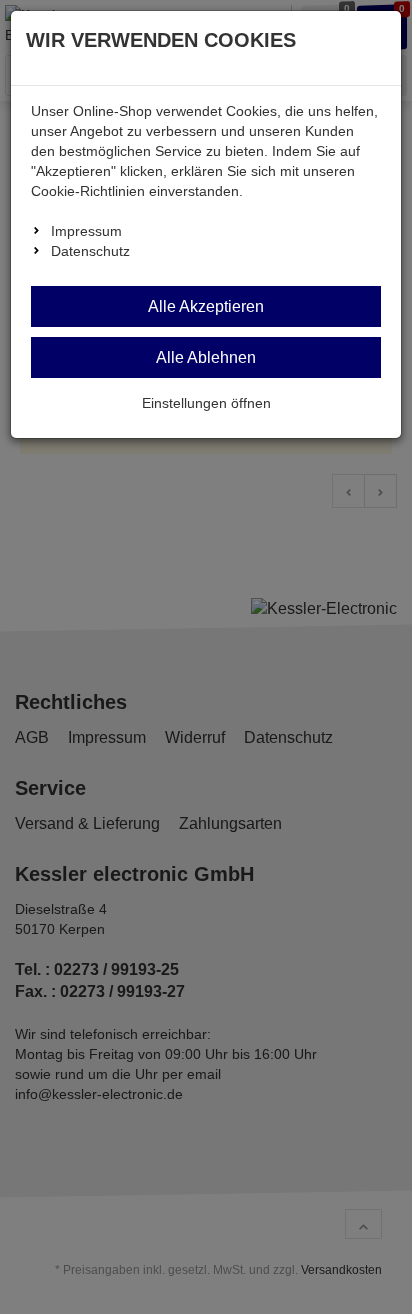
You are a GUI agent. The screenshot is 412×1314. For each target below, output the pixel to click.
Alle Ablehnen (206, 357)
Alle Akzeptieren (206, 306)
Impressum (86, 231)
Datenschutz (90, 251)
